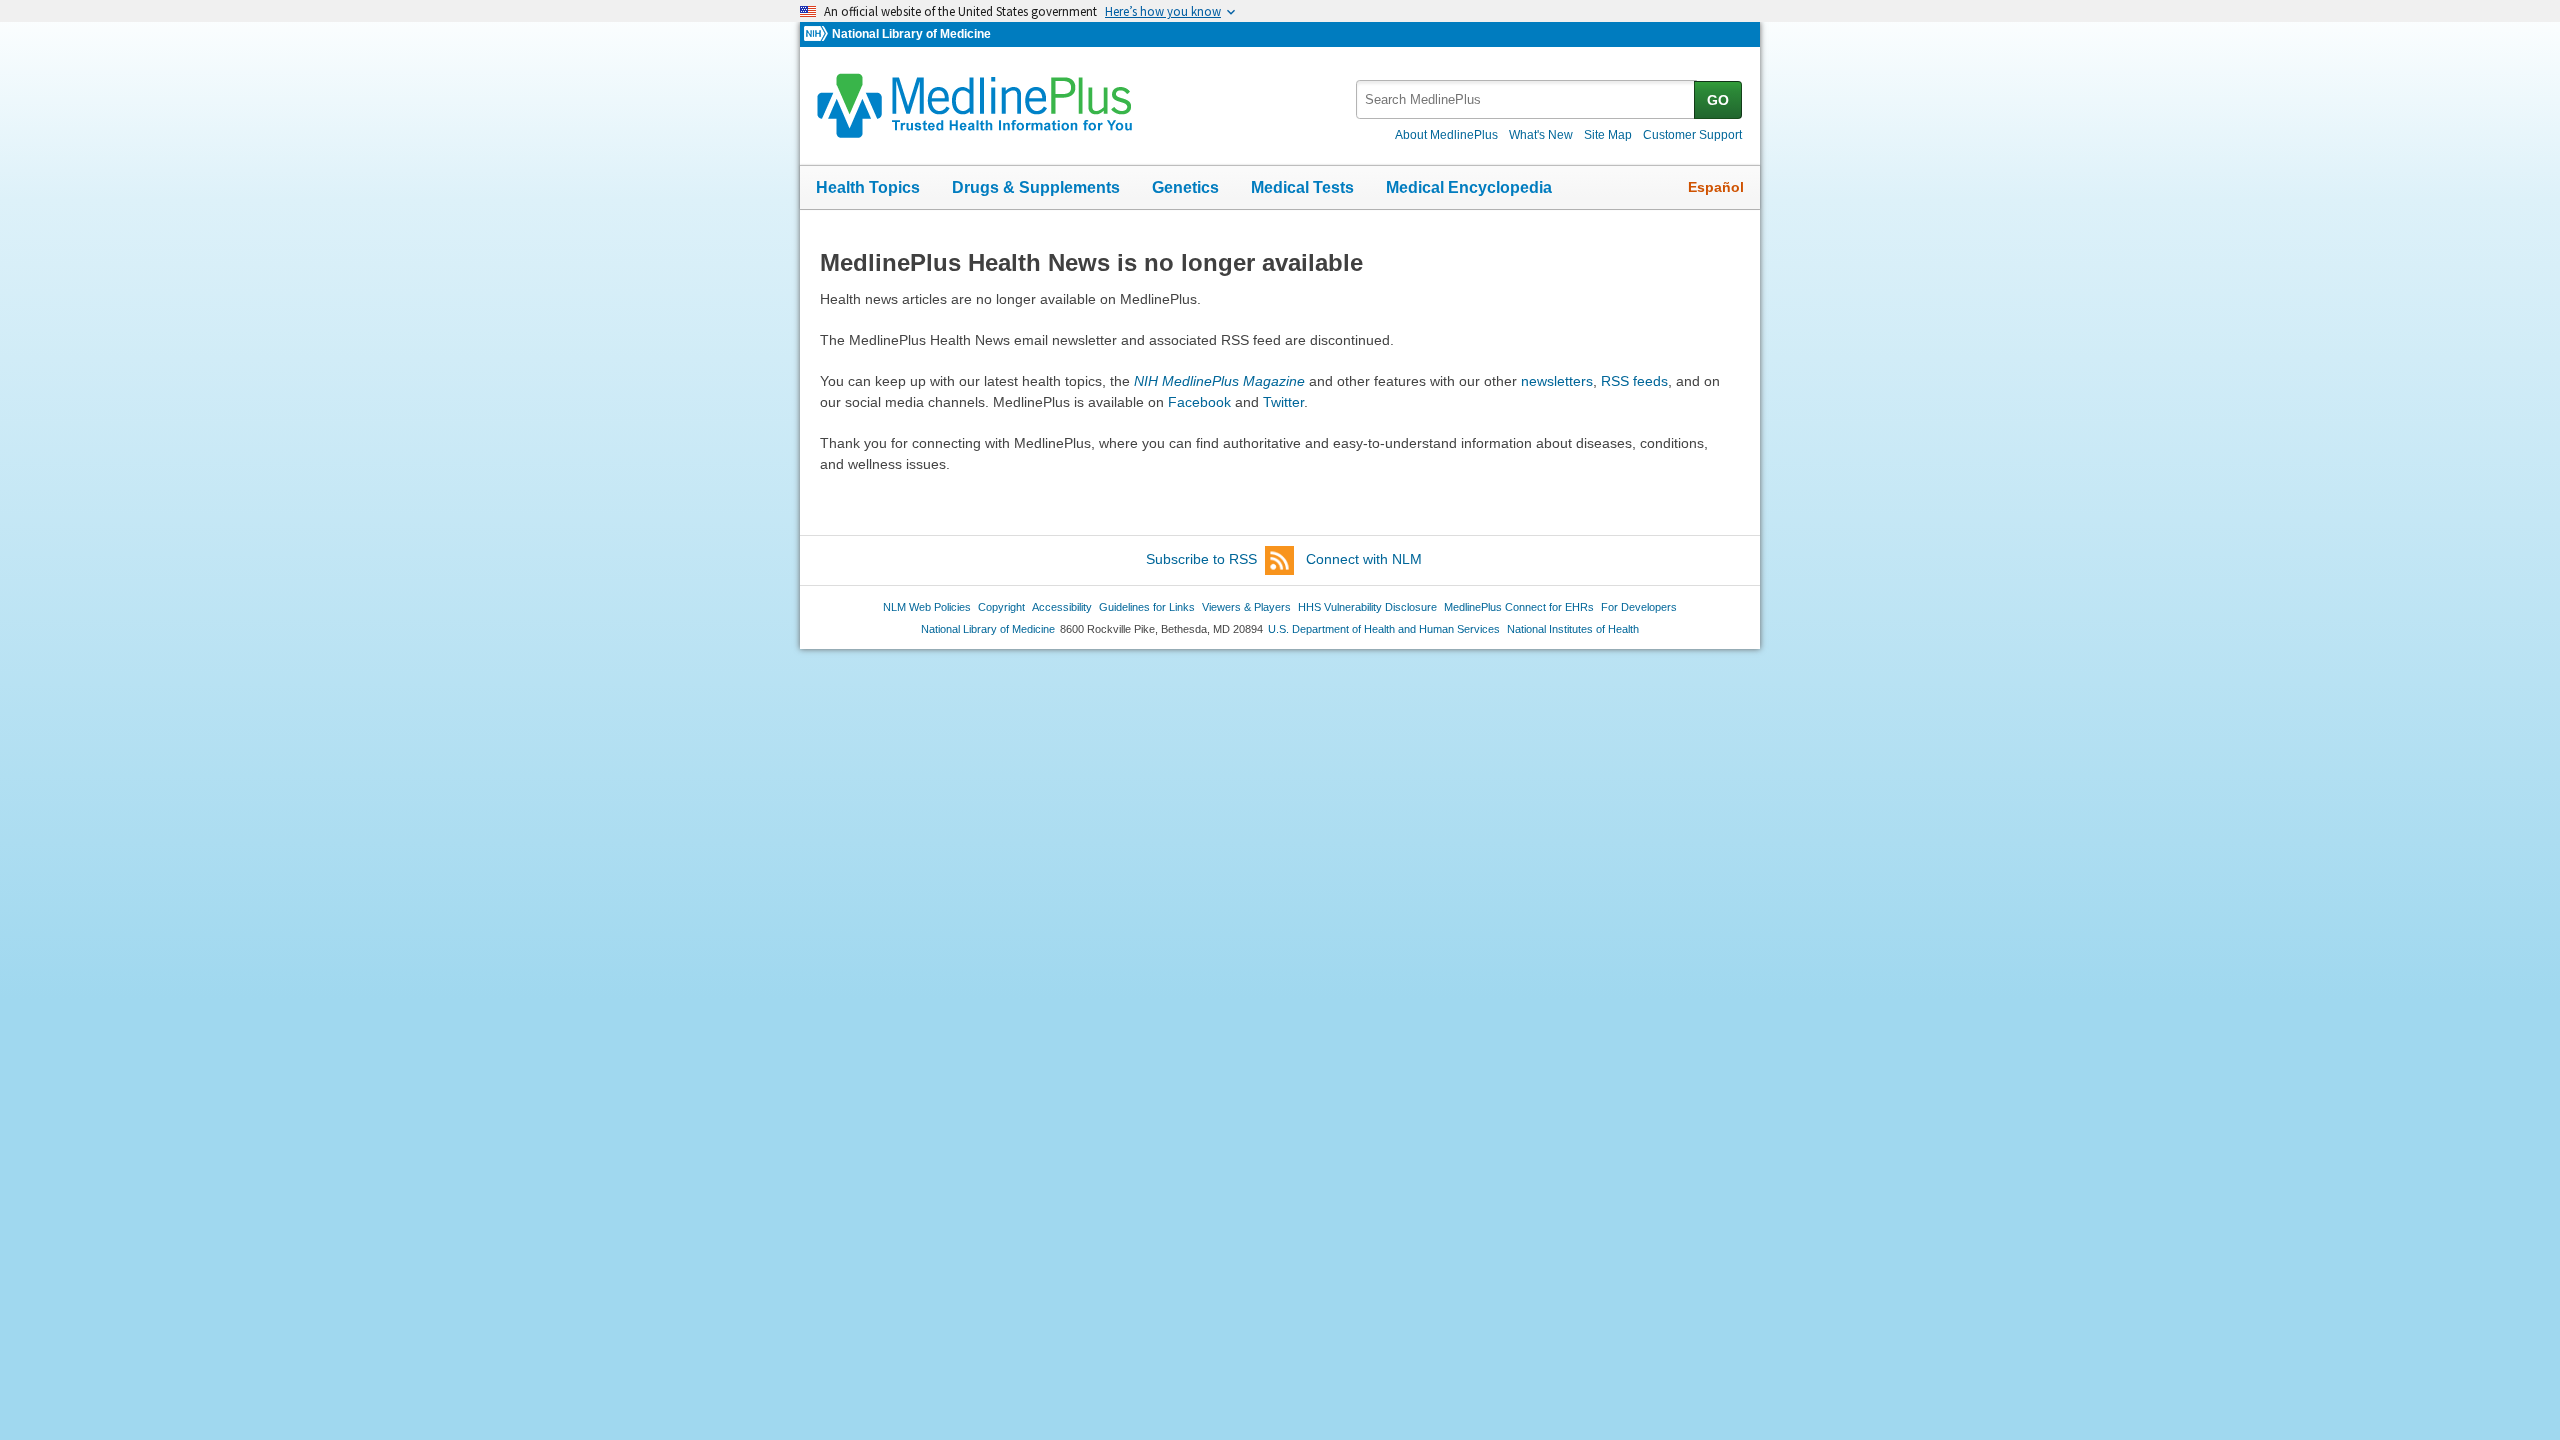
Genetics (1185, 187)
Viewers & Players (1246, 607)
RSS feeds (1634, 381)
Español (1716, 187)
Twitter (1283, 402)
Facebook (1199, 402)
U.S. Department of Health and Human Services (1384, 629)
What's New (1541, 135)
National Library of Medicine (911, 34)
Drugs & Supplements (1036, 187)
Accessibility (1062, 607)
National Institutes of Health (1573, 629)
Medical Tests (1302, 187)
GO (1718, 100)
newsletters (1557, 381)
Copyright (1001, 607)
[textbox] (1526, 99)
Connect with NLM (1364, 559)
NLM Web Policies (927, 607)
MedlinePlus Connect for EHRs (1519, 607)
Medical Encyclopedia (1469, 187)
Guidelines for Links (1147, 607)
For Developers (1639, 607)
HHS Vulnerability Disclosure (1367, 607)
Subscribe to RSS (1201, 559)
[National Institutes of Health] (818, 34)
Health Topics (868, 187)
